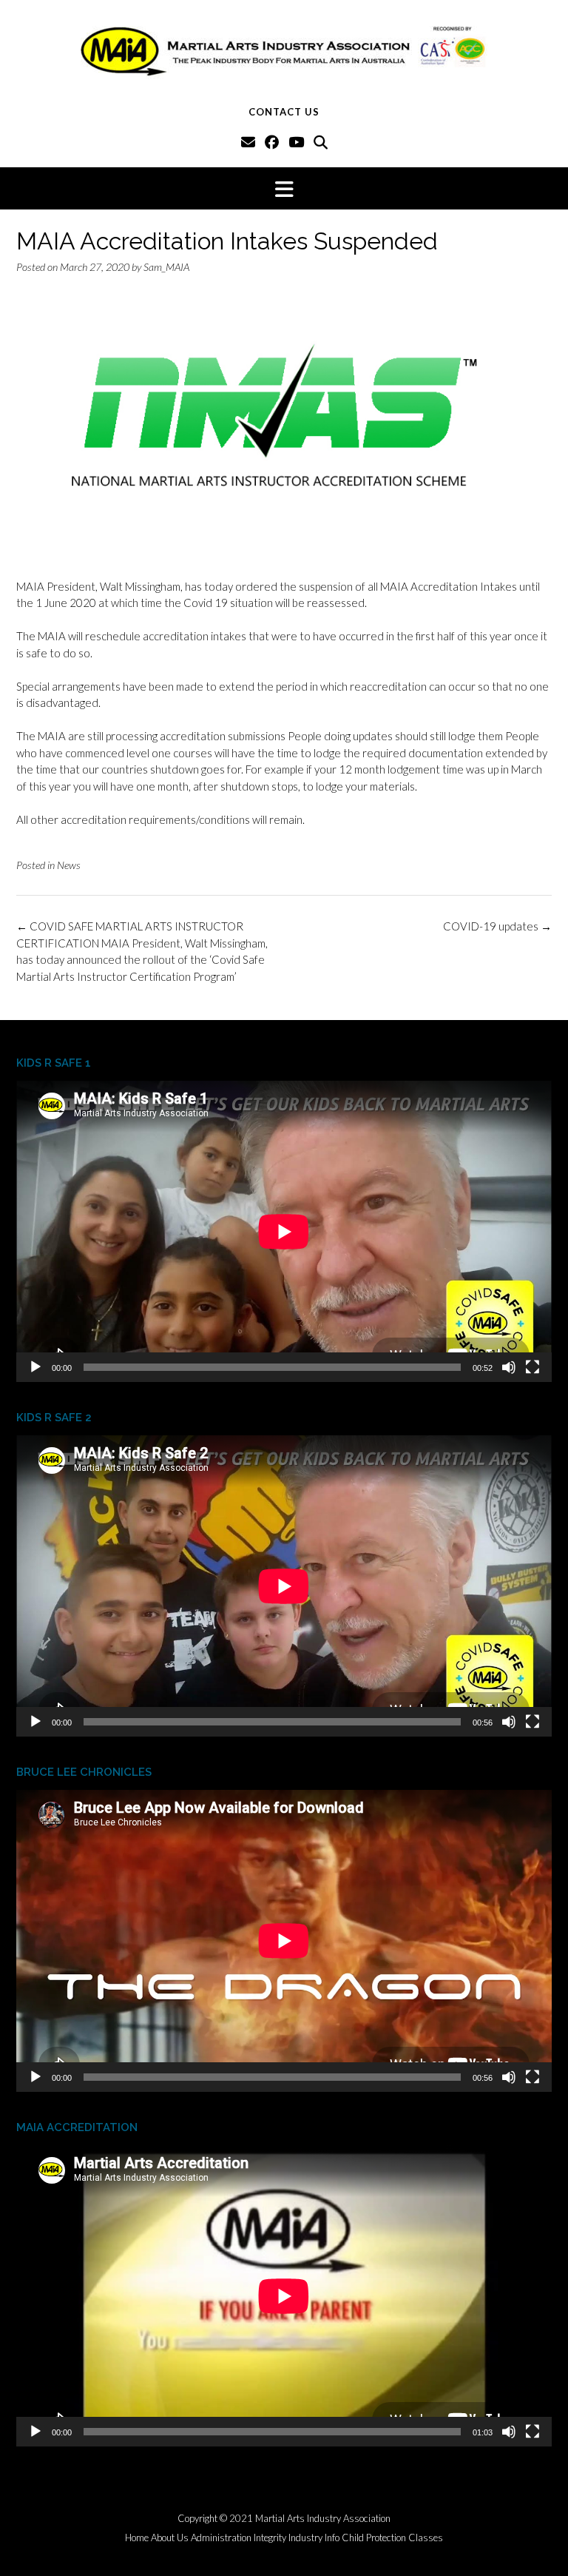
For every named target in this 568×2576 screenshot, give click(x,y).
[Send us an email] (248, 142)
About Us (170, 2538)
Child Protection (374, 2538)
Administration (221, 2538)
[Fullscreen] (532, 1367)
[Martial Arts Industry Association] (284, 50)
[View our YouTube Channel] (296, 142)
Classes (426, 2538)
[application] (284, 1231)
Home (137, 2538)
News (69, 865)
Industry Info (314, 2538)
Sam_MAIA (166, 267)
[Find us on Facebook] (272, 142)
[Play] (35, 1367)
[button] (284, 188)
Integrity (270, 2538)
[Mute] (509, 1367)
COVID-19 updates (497, 926)
